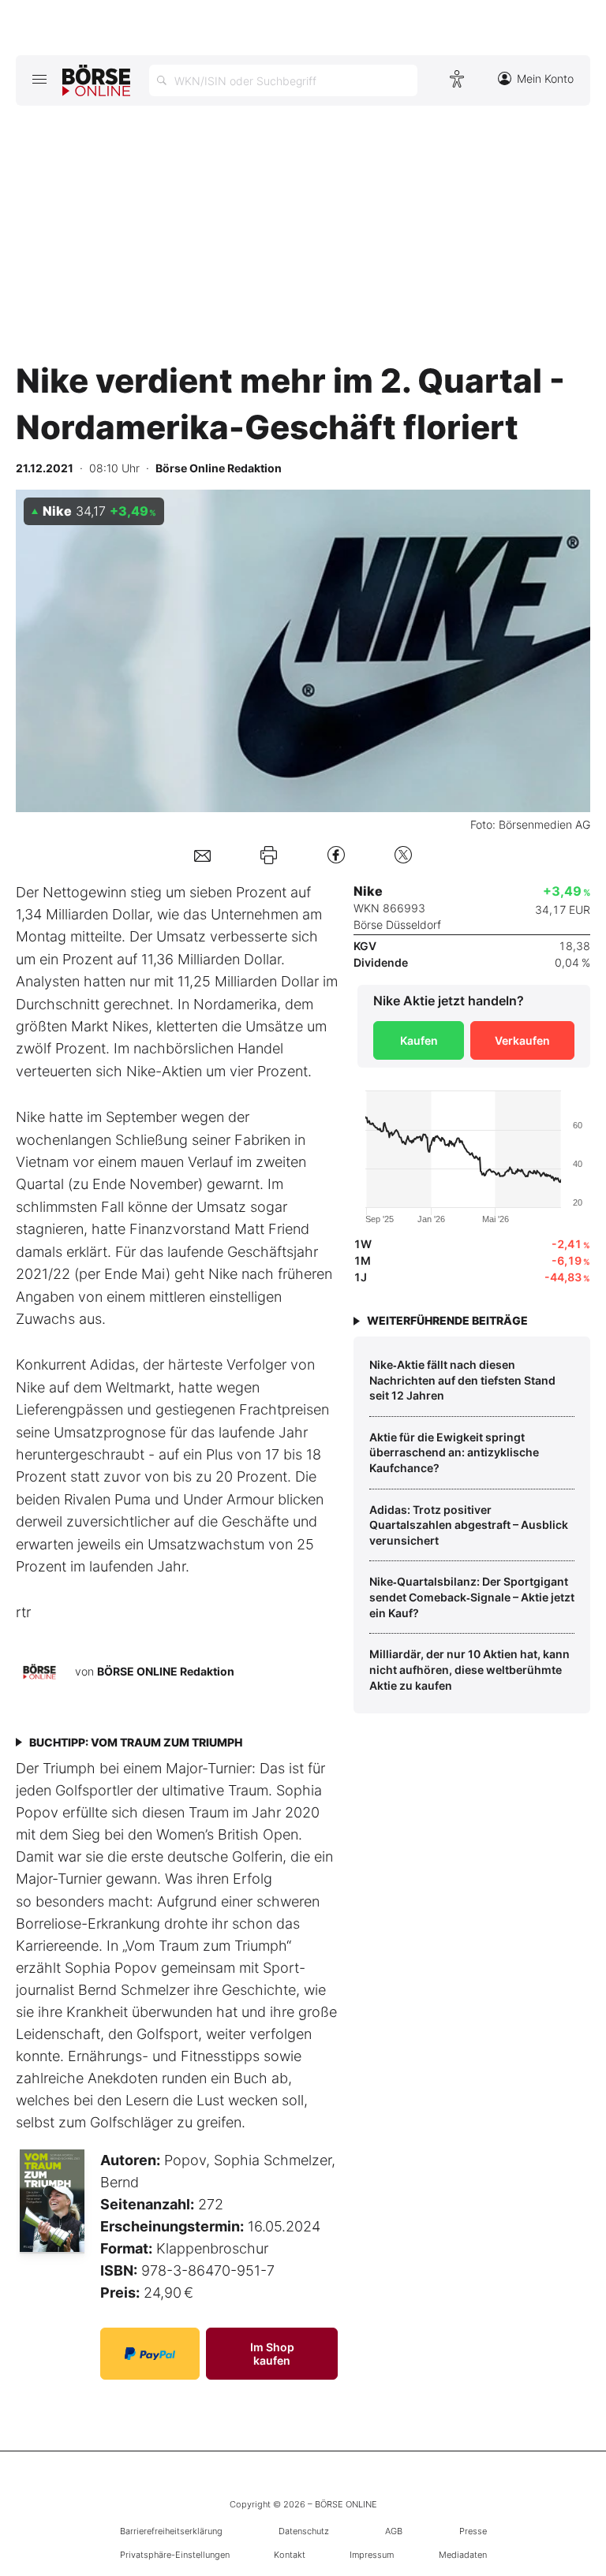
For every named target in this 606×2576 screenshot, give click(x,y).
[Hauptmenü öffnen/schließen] (39, 79)
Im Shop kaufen (272, 2354)
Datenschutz (304, 2531)
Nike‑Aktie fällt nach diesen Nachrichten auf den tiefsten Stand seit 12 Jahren (462, 1380)
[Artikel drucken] (269, 855)
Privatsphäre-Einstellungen (175, 2555)
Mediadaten (463, 2555)
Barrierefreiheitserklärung (171, 2531)
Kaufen (419, 1040)
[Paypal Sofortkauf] (150, 2354)
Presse (473, 2531)
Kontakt (290, 2555)
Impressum (372, 2555)
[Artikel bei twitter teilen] (403, 854)
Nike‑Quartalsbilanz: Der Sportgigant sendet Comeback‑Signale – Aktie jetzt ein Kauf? (472, 1597)
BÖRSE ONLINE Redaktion (166, 1671)
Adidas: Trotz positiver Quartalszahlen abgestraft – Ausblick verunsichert (469, 1525)
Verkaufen (522, 1040)
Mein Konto (545, 78)
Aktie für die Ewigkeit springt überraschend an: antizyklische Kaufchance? (454, 1452)
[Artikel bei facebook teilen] (336, 854)
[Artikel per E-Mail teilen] (202, 854)
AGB (394, 2531)
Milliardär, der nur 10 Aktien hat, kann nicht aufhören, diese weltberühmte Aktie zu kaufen (469, 1669)
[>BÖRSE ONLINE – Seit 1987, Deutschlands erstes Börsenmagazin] (96, 80)
